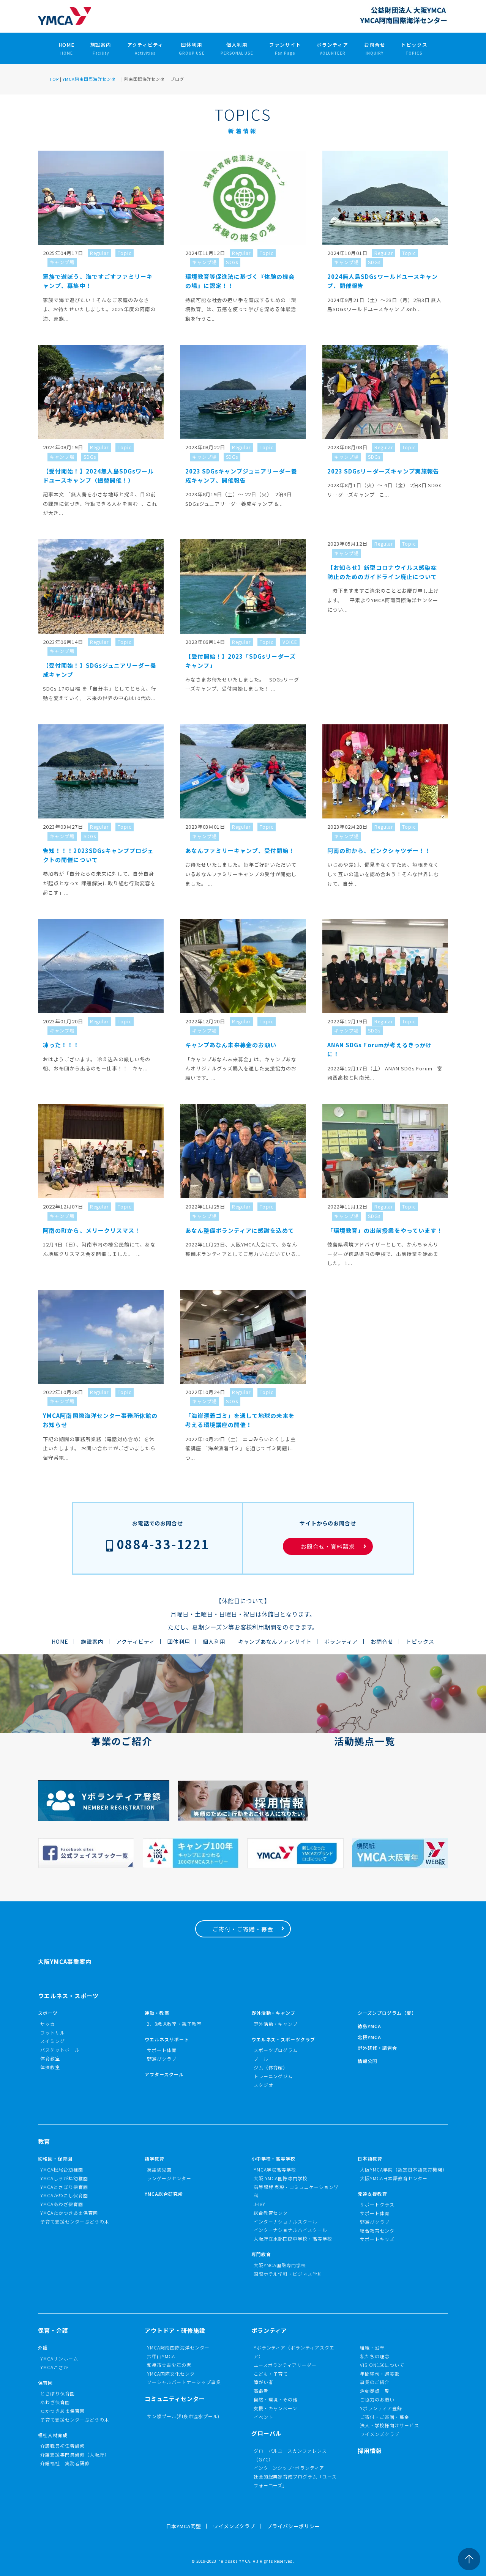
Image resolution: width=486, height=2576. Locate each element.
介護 (43, 2347)
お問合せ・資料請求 (328, 1546)
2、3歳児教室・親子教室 (174, 2024)
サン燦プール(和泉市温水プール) (183, 2416)
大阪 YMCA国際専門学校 (281, 2178)
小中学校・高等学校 (274, 2158)
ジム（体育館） (271, 2067)
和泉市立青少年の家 (169, 2365)
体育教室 (50, 2058)
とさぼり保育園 (58, 2393)
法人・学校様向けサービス (390, 2425)
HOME (66, 48)
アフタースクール (164, 2074)
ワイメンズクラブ (380, 2434)
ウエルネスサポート (167, 2039)
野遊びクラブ (162, 2059)
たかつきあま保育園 (62, 2411)
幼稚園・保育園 (55, 2158)
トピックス (414, 48)
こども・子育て (271, 2374)
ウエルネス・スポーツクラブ (283, 2039)
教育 (44, 2141)
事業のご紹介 (375, 2382)
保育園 (45, 2383)
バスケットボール (60, 2050)
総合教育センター (273, 2213)
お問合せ (375, 48)
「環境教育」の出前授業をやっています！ (385, 1230)
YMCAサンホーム (59, 2358)
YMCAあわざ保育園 (62, 2204)
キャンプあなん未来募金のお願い (231, 1045)
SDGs (232, 262)
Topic (125, 253)
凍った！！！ (61, 1045)
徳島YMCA (369, 2026)
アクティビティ (145, 48)
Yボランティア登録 (381, 2408)
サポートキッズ (377, 2239)
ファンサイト (285, 48)
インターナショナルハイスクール (291, 2230)
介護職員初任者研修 (62, 2446)
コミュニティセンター (175, 2399)
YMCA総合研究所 (164, 2194)
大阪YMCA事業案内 (65, 1962)
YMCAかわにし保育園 (64, 2195)
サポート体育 (162, 2050)
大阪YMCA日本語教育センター (394, 2178)
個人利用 (237, 48)
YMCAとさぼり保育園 (64, 2187)
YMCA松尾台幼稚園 (62, 2169)
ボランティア (332, 48)
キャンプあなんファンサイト (275, 1641)
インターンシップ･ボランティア (289, 2468)
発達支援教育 (372, 2194)
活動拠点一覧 (375, 2391)
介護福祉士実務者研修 (65, 2463)
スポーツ (48, 2013)
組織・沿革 (372, 2347)
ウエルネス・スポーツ (68, 1996)
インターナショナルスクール (286, 2221)
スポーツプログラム (276, 2050)
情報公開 (368, 2061)
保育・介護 (53, 2330)
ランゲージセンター (169, 2178)
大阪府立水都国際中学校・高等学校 (293, 2238)
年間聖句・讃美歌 (380, 2374)
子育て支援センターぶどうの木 (75, 2221)
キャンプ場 (62, 262)
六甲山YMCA (161, 2356)
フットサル (53, 2032)
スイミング (53, 2041)
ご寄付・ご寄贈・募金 (243, 1929)
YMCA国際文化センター (173, 2374)
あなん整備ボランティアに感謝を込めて (240, 1230)
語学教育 (155, 2158)
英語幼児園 (159, 2169)
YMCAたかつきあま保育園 (69, 2213)
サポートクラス (377, 2204)
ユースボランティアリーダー (285, 2365)
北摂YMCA (369, 2037)
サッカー (50, 2024)
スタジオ (264, 2085)
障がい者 (264, 2382)
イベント (264, 2417)
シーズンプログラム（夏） (387, 2013)
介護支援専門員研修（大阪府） (75, 2454)
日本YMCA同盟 (184, 2526)
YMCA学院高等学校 (275, 2169)
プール (261, 2059)
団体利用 (192, 48)
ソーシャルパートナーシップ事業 (184, 2382)
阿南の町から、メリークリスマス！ (92, 1230)
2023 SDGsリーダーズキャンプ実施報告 (383, 471)
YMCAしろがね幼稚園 (64, 2178)
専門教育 (261, 2254)
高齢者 (261, 2391)
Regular (99, 253)
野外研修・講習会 (377, 2048)
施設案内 (101, 48)
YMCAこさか (54, 2367)
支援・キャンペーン (276, 2408)
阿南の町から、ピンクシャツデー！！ (379, 851)
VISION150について (382, 2365)
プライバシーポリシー (293, 2526)
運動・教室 (157, 2013)
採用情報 (370, 2451)
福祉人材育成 (53, 2435)
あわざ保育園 (55, 2402)
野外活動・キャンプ (274, 2013)
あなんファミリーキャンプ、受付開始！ (240, 851)
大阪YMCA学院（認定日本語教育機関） (404, 2169)
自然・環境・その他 (276, 2399)
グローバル (267, 2433)
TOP (54, 79)
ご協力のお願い (377, 2399)
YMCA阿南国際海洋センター (92, 79)
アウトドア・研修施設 (175, 2330)
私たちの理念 (375, 2356)
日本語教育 (370, 2158)
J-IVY (260, 2204)
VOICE (290, 642)
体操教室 (50, 2067)
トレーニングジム (273, 2076)
